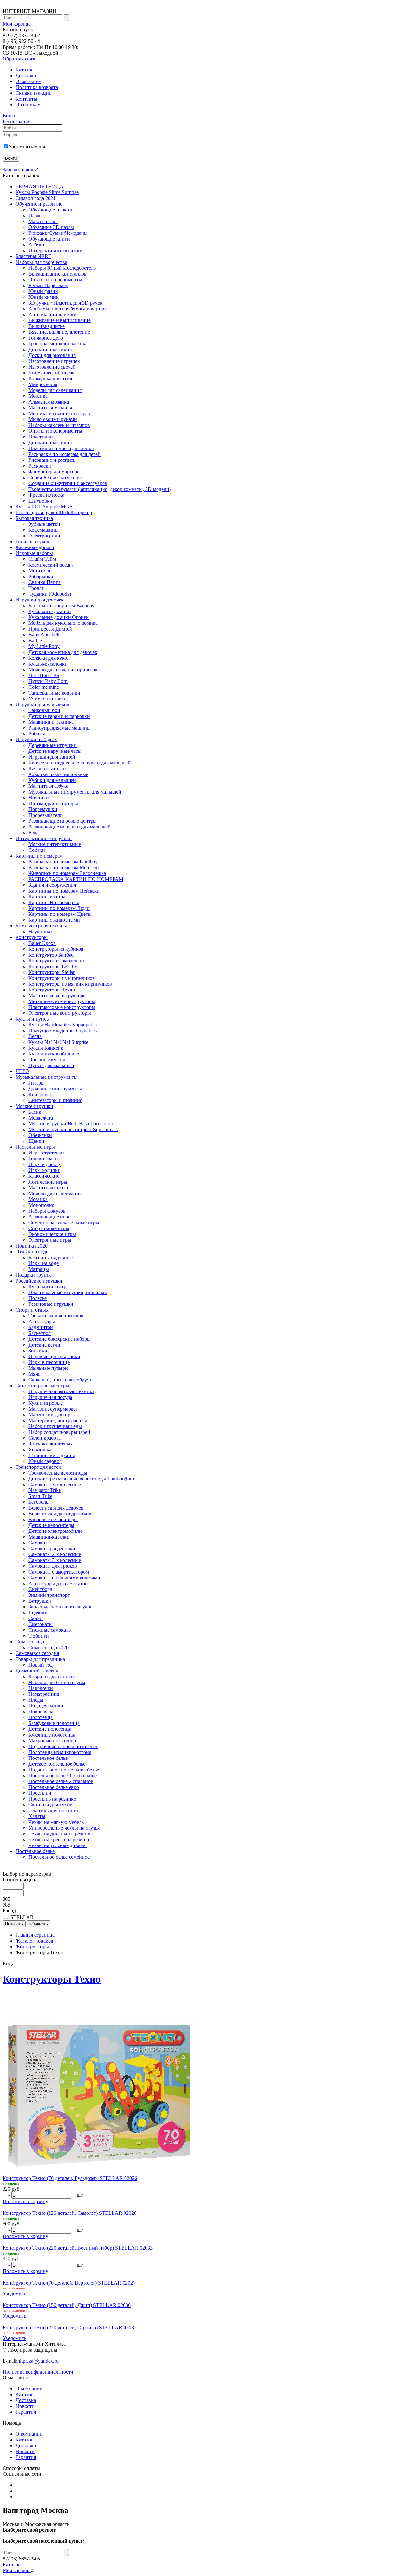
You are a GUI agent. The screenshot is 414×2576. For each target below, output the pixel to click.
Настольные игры (35, 1147)
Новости (25, 2406)
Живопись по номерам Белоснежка (67, 873)
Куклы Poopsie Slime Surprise (47, 192)
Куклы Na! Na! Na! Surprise (58, 1042)
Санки (36, 1618)
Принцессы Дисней (50, 629)
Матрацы (39, 1269)
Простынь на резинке (52, 1799)
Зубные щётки (44, 524)
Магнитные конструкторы (58, 996)
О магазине (28, 81)
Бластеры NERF (33, 256)
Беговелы (39, 1502)
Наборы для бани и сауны (57, 1682)
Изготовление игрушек (54, 361)
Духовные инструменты (55, 1089)
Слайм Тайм (42, 559)
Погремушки (43, 809)
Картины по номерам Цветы (60, 914)
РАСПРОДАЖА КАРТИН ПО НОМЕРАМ (76, 879)
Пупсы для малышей (51, 1065)
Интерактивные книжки (55, 250)
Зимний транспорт (49, 1595)
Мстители (39, 571)
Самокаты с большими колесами (64, 1578)
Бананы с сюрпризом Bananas (61, 606)
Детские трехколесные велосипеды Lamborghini (81, 1479)
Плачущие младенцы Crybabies (63, 1030)
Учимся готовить (47, 699)
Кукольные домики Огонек (59, 617)
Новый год (41, 1665)
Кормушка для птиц (50, 379)
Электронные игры (50, 1240)
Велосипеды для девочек (56, 1508)
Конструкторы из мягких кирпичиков (70, 984)
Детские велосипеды (51, 1525)
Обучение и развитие (39, 204)
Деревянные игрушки (53, 745)
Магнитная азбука (48, 786)
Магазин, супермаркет (53, 1409)
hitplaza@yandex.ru (38, 2361)
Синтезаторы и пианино (55, 1100)
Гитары (37, 1083)
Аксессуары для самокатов (58, 1583)
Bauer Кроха (42, 943)
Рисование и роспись (52, 460)
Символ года (30, 1642)
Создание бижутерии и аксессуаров (68, 483)
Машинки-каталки (49, 1537)
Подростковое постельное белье (64, 1770)
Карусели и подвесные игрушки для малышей (80, 763)
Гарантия (26, 2412)
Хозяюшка (40, 1450)
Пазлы (36, 216)
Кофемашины (44, 530)
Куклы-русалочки (48, 664)
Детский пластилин (50, 349)
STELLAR (22, 1917)
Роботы (37, 734)
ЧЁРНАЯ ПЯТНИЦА (40, 186)
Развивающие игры (50, 1217)
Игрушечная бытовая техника (61, 1391)
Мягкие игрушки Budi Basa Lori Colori (71, 1124)
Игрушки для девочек (40, 600)
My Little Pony (44, 646)
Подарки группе (34, 1275)
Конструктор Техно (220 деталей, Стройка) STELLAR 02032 (70, 2327)
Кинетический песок (52, 373)
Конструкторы (32, 937)
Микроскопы (43, 384)
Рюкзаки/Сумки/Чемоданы (58, 233)
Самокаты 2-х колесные (55, 1554)
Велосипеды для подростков (60, 1514)
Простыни (40, 1793)
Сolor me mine (44, 687)
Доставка (26, 76)
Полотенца (41, 1717)
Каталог (24, 70)
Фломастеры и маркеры (54, 472)
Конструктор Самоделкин (57, 961)
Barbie (35, 640)
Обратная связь (19, 59)
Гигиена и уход (32, 541)
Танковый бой (44, 710)
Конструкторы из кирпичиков (62, 978)
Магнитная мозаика (50, 408)
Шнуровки (40, 501)
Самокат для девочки (52, 1548)
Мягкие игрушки (34, 1106)
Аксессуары (42, 1321)
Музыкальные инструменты (47, 1077)
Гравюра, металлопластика (58, 344)
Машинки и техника (51, 722)
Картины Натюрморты (54, 902)
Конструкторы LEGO (52, 966)
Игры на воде (44, 1263)
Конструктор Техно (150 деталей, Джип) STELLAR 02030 (67, 2305)
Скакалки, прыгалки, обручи (60, 1380)
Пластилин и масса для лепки (61, 448)
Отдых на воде (32, 1252)
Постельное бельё (48, 1758)
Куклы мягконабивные (54, 1054)
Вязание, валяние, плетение (59, 332)
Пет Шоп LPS (44, 675)
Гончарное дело (46, 338)
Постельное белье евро (54, 1787)
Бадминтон (41, 1327)
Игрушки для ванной (52, 757)
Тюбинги (39, 1636)
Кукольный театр (47, 1287)
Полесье (38, 1298)
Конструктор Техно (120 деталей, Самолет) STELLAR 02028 (70, 2213)
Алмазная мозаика (49, 402)
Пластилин (41, 437)
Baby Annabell (44, 635)
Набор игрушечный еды (55, 1426)
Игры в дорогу (45, 1164)
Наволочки (41, 1688)
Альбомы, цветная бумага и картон (67, 309)
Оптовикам (28, 105)
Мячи (35, 1374)
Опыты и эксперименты (55, 280)
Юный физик (43, 291)
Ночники (39, 798)
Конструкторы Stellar (52, 972)
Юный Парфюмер (48, 285)
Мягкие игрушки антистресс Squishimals (73, 1129)
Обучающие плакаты (52, 210)
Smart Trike (40, 1496)
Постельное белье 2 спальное (61, 1781)
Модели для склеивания (55, 390)
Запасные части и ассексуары (61, 1607)
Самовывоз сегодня (37, 1653)
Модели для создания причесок (63, 670)
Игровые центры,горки (54, 1356)
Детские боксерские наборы (60, 1339)
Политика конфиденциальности (38, 2372)
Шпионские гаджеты (52, 1455)
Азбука (36, 245)
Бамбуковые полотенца (54, 1723)
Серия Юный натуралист (56, 477)
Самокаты (40, 1543)
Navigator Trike (45, 1490)
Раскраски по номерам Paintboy (63, 862)
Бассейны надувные (51, 1257)
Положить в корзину (25, 2201)
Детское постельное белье (57, 1764)
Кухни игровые (46, 1403)
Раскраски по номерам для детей (65, 454)
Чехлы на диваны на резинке (60, 1834)
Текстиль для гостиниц (54, 1810)
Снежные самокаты (50, 1630)
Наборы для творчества (41, 262)
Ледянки (38, 1613)
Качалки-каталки (47, 768)
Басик (35, 1112)
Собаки (37, 850)
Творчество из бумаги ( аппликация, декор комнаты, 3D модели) (100, 489)
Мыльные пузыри (48, 1368)
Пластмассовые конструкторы (62, 1007)
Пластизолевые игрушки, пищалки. (68, 1292)
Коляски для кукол (49, 658)
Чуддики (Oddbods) (50, 594)
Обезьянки (40, 1135)
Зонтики (38, 1351)
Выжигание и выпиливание (60, 320)
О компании (29, 2389)
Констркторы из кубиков (56, 949)
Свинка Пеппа (45, 582)
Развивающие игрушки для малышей (70, 827)
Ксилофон (40, 1094)
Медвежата (41, 1118)
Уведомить (14, 2294)
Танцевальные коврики (54, 693)
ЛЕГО (22, 1071)
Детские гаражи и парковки (59, 716)
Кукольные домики (50, 611)
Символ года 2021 (36, 198)
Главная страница (35, 1935)
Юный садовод (45, 1461)
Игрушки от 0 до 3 (36, 739)
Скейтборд (40, 1589)
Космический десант (51, 565)
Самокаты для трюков (53, 1566)
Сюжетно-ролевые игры (42, 1385)
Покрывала (41, 1711)
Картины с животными (54, 920)
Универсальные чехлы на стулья (64, 1828)
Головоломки (43, 1158)
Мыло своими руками (53, 419)
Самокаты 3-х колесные (55, 1484)
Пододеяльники (46, 1706)
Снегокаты (41, 1624)
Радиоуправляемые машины (60, 728)
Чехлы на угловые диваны (58, 1845)
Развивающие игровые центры (63, 821)
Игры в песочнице (49, 1362)
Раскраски (40, 466)
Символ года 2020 (49, 1647)
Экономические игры (52, 1234)
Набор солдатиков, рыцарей (59, 1432)
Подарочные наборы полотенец (64, 1746)
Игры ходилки (44, 1170)
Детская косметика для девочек (63, 652)
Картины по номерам (39, 856)
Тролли (37, 588)
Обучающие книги (49, 239)
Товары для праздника (40, 1659)
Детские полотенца (50, 1729)
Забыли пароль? (20, 170)
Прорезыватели (46, 815)
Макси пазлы (43, 221)
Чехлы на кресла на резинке (59, 1840)
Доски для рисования (52, 355)
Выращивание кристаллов (58, 274)
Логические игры (48, 1182)
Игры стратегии (46, 1153)
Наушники (40, 931)
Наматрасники (45, 1694)
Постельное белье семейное (59, 1857)
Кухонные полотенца (52, 1735)
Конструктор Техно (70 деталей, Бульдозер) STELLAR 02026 (70, 2178)
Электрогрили (44, 536)
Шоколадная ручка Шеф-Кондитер (54, 512)
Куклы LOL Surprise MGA (44, 507)
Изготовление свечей (52, 367)
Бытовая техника (34, 518)
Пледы (36, 1700)
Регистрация (16, 121)
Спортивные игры (49, 1228)
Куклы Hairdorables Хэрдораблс (63, 1025)
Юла (33, 833)
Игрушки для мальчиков (42, 704)
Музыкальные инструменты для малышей (75, 792)
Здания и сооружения (52, 885)
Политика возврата (37, 87)
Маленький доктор (49, 1415)
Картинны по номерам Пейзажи (64, 891)
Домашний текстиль (38, 1671)
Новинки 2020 (32, 1246)
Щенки (36, 1141)
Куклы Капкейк (46, 1048)
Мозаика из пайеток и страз (59, 413)
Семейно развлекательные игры (64, 1223)
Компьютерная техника (41, 926)
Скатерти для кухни (51, 1805)
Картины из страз (48, 897)
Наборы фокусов (47, 1211)
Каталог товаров (35, 1941)
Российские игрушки (39, 1281)
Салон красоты (45, 1438)
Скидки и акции (34, 93)
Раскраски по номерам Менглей (64, 867)
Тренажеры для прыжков (56, 1316)
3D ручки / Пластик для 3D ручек (65, 303)
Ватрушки (40, 1601)
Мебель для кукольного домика (63, 623)
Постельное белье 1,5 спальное (63, 1775)
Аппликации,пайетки (53, 314)
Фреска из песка (46, 495)
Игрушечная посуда (50, 1397)
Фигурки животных (51, 1444)
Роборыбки (41, 576)
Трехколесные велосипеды (58, 1473)
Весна (35, 1036)
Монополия (41, 1205)
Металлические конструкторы (62, 1001)
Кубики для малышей (52, 780)
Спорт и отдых (32, 1310)
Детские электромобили (55, 1531)
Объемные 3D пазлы (51, 227)
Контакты (26, 99)
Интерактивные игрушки (44, 838)
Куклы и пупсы (33, 1019)
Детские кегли (44, 1345)
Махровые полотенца (52, 1741)
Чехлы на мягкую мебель (56, 1822)
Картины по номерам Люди (59, 908)
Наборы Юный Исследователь (62, 268)
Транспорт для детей (38, 1467)
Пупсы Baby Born (48, 681)
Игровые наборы (34, 553)
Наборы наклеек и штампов (59, 425)
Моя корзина (17, 24)
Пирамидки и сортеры (53, 803)
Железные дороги (35, 547)
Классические (44, 1176)
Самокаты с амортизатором (59, 1572)
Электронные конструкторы (60, 1013)
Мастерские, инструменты (58, 1420)
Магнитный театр (48, 1188)
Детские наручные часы (55, 751)
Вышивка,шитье (47, 326)
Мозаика (38, 396)
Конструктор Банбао (51, 955)
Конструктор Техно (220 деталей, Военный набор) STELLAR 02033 (78, 2248)
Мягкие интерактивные (55, 844)
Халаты (37, 1816)
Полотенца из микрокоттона (60, 1752)
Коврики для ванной (51, 1677)
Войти (10, 116)
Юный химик (44, 297)
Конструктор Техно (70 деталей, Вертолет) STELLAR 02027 (69, 2283)
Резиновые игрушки (51, 1304)
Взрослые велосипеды (53, 1519)
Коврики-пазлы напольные (58, 774)
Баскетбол (40, 1333)
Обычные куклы (47, 1060)
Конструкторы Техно (52, 990)
